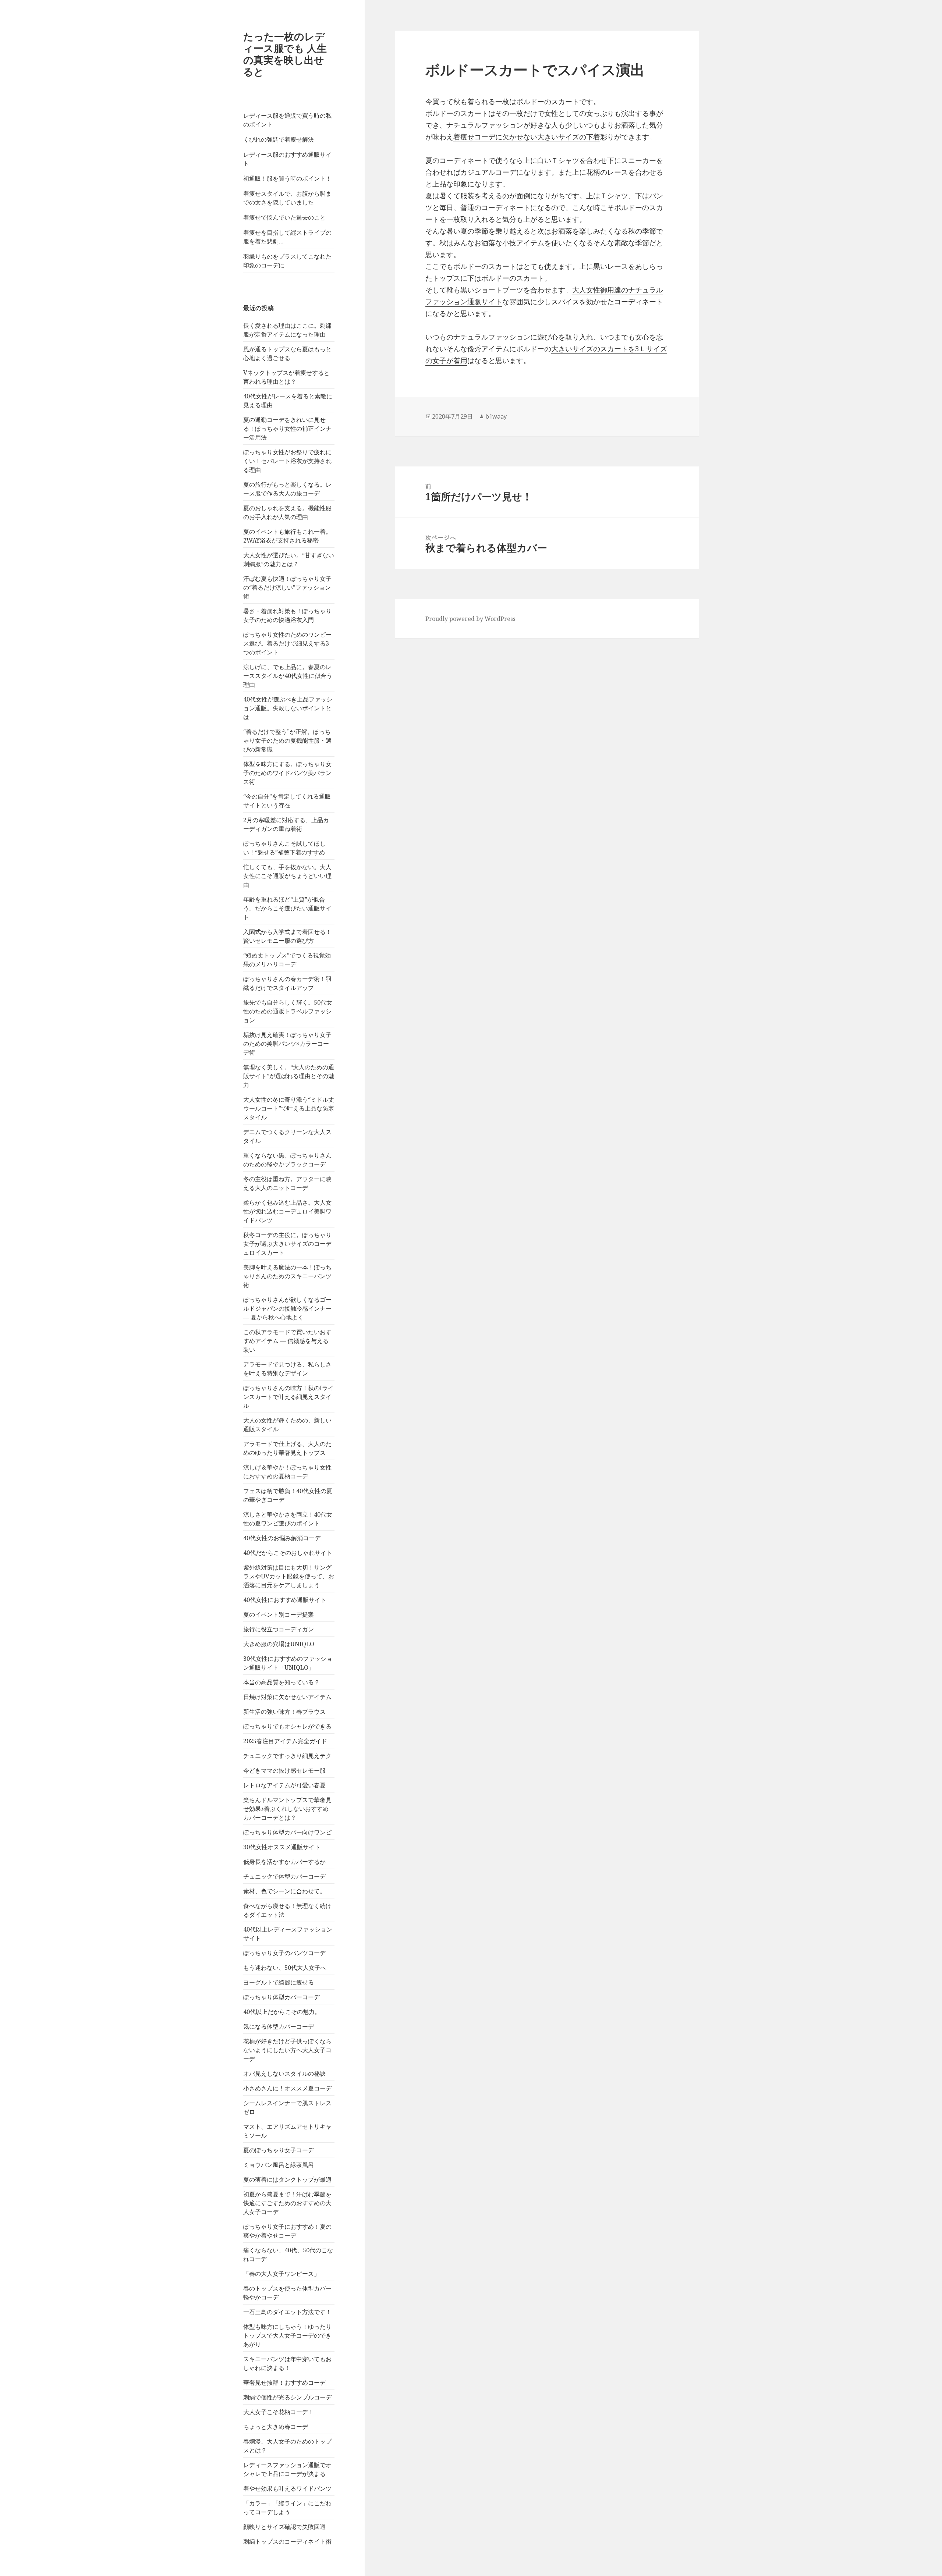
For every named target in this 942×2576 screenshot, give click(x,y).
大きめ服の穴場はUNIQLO (279, 1644)
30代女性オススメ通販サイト (282, 1847)
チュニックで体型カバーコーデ (284, 1876)
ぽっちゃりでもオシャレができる (287, 1726)
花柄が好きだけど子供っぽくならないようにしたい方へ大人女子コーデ (287, 2050)
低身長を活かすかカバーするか (284, 1862)
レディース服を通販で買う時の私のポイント (287, 120)
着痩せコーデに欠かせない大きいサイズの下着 (527, 137)
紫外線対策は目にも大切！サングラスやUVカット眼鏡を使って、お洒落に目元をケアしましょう (289, 1576)
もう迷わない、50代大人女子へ (285, 1968)
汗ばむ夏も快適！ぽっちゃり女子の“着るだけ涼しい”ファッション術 (287, 587)
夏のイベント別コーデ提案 (279, 1614)
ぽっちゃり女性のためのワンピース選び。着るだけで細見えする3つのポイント (287, 643)
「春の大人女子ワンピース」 (281, 2274)
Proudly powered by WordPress (470, 619)
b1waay (496, 416)
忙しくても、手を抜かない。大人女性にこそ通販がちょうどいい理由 (287, 876)
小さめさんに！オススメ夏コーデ (287, 2088)
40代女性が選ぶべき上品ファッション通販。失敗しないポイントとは (288, 708)
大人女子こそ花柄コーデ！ (279, 2412)
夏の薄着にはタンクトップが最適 (287, 2179)
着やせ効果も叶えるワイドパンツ (287, 2488)
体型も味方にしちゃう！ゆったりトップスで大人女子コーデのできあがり (287, 2335)
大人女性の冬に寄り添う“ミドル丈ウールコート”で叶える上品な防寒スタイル (289, 1108)
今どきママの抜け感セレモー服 (284, 1770)
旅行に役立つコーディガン (279, 1629)
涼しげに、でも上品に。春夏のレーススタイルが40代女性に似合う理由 (288, 676)
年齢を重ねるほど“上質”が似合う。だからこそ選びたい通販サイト (287, 908)
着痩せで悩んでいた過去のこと (284, 217)
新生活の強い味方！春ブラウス (284, 1712)
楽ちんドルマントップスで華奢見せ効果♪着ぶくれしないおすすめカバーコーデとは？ (287, 1809)
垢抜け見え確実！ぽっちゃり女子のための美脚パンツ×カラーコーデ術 (287, 1044)
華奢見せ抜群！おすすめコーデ (284, 2383)
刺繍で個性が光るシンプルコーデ (287, 2397)
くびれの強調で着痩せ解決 (279, 139)
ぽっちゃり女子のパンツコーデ (284, 1953)
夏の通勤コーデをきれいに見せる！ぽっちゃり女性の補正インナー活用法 (287, 429)
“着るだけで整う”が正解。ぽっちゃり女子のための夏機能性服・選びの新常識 (287, 740)
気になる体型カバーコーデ (279, 2026)
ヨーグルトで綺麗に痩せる (279, 1982)
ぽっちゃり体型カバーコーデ (281, 1997)
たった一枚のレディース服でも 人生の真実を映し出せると (285, 54)
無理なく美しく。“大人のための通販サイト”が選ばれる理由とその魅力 (289, 1076)
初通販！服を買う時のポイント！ (287, 178)
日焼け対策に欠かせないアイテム (287, 1697)
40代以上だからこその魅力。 (282, 2012)
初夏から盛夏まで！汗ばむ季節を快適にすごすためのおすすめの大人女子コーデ (287, 2203)
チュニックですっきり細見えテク (287, 1756)
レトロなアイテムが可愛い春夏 (284, 1785)
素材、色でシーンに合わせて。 (284, 1891)
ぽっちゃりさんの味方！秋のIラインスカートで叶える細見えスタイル (288, 1397)
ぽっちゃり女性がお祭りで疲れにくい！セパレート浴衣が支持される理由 (287, 461)
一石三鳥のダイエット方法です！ (287, 2312)
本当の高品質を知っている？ (281, 1682)
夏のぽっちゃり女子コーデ (279, 2150)
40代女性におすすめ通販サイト (285, 1600)
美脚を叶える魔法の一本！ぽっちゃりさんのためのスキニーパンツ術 (287, 1276)
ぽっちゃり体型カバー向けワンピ (287, 1832)
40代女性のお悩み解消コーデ (282, 1538)
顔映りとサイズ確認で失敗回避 (284, 2527)
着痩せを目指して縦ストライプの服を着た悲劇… (287, 237)
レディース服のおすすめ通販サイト (287, 159)
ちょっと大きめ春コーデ (276, 2427)
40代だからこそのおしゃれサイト (288, 1553)
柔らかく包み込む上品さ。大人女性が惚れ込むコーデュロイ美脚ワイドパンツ (287, 1211)
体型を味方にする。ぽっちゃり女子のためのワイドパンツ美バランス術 (287, 773)
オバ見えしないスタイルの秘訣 (284, 2074)
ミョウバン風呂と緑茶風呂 (279, 2165)
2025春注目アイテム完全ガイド (285, 1741)
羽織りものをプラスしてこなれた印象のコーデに (287, 261)
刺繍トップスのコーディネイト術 (287, 2541)
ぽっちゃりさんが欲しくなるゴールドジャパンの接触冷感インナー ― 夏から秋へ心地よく (287, 1308)
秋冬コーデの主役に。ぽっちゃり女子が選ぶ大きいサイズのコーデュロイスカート (287, 1244)
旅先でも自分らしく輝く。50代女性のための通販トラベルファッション (288, 1011)
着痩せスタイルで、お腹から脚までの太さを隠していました (287, 198)
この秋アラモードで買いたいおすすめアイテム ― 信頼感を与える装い (287, 1341)
